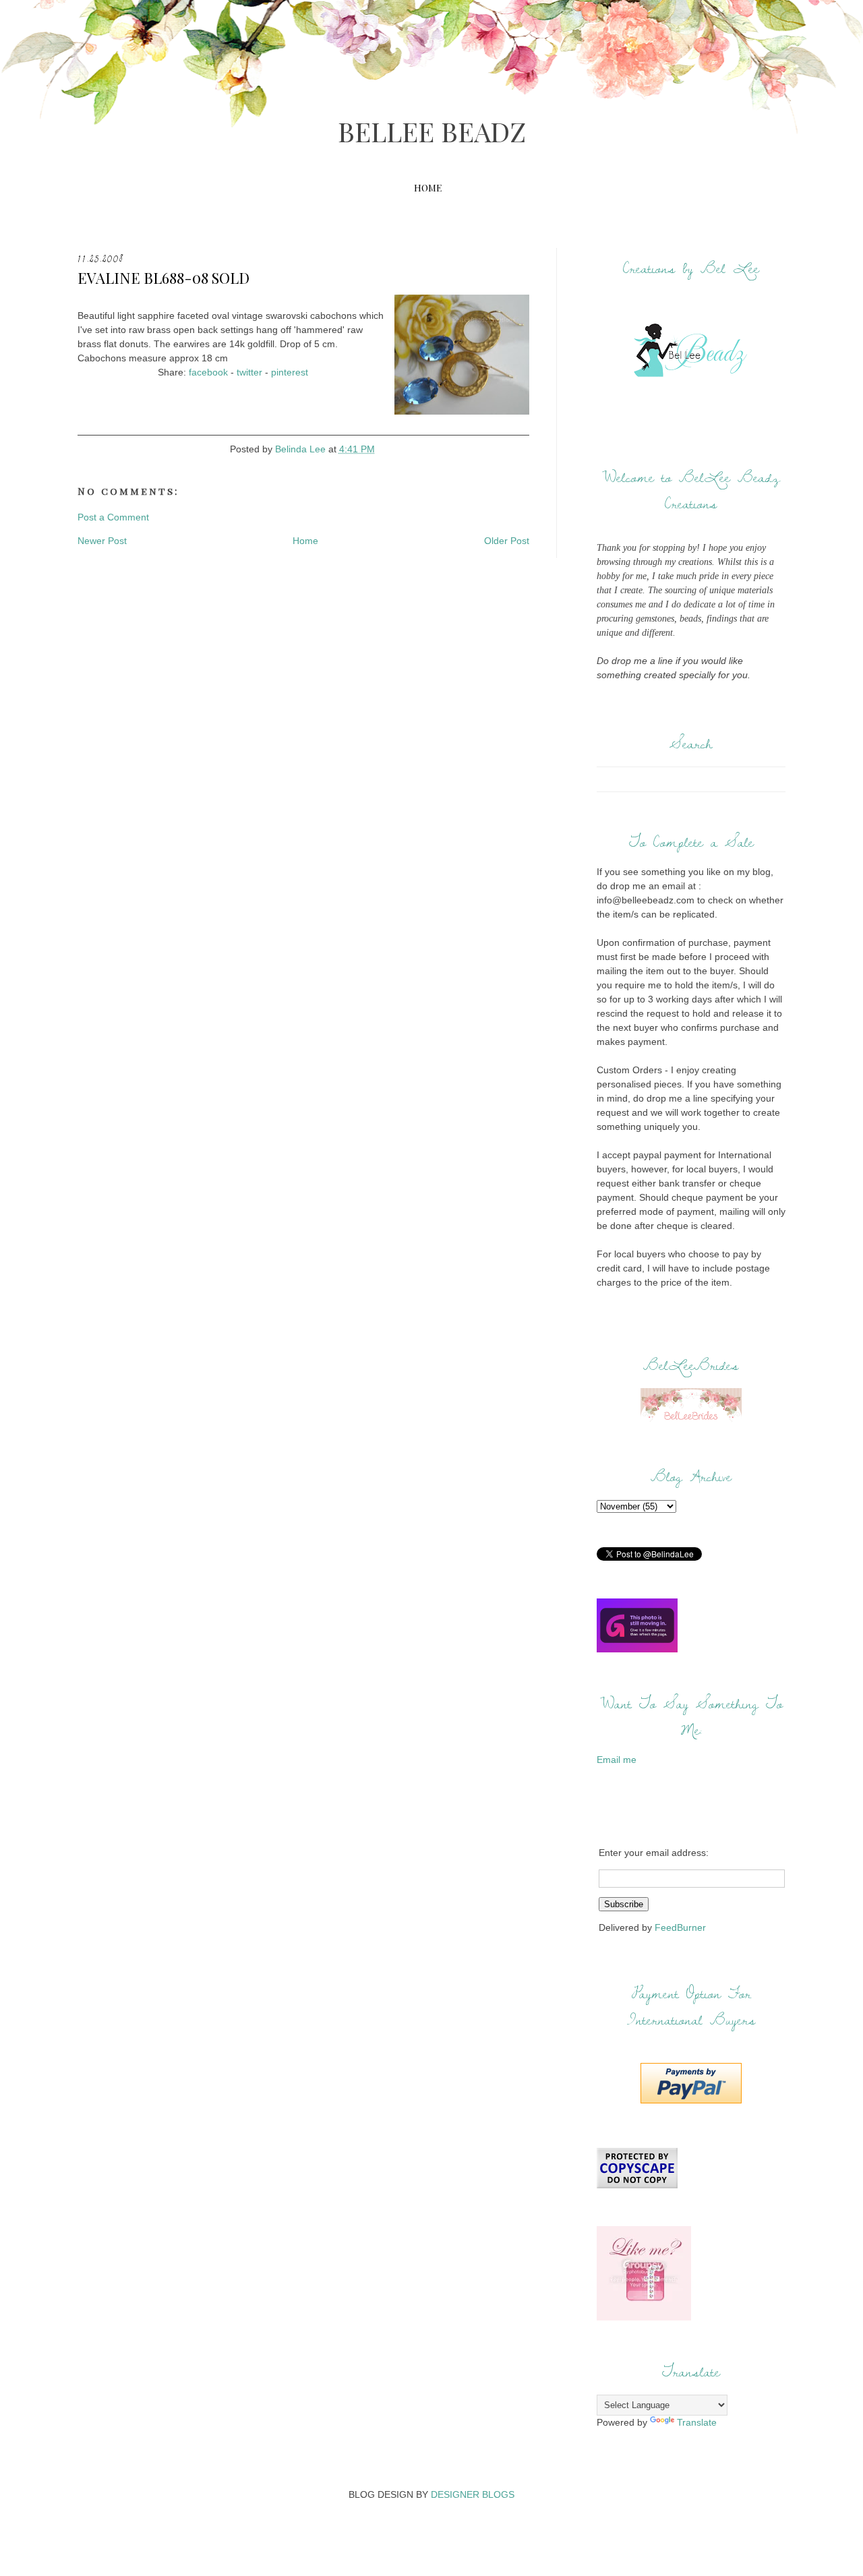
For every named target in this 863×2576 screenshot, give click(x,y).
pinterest (290, 372)
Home (428, 188)
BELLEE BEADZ (432, 131)
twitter (249, 372)
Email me (617, 1760)
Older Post (507, 541)
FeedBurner (680, 1927)
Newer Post (102, 541)
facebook (208, 372)
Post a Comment (113, 517)
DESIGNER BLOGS (473, 2494)
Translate (697, 2422)
